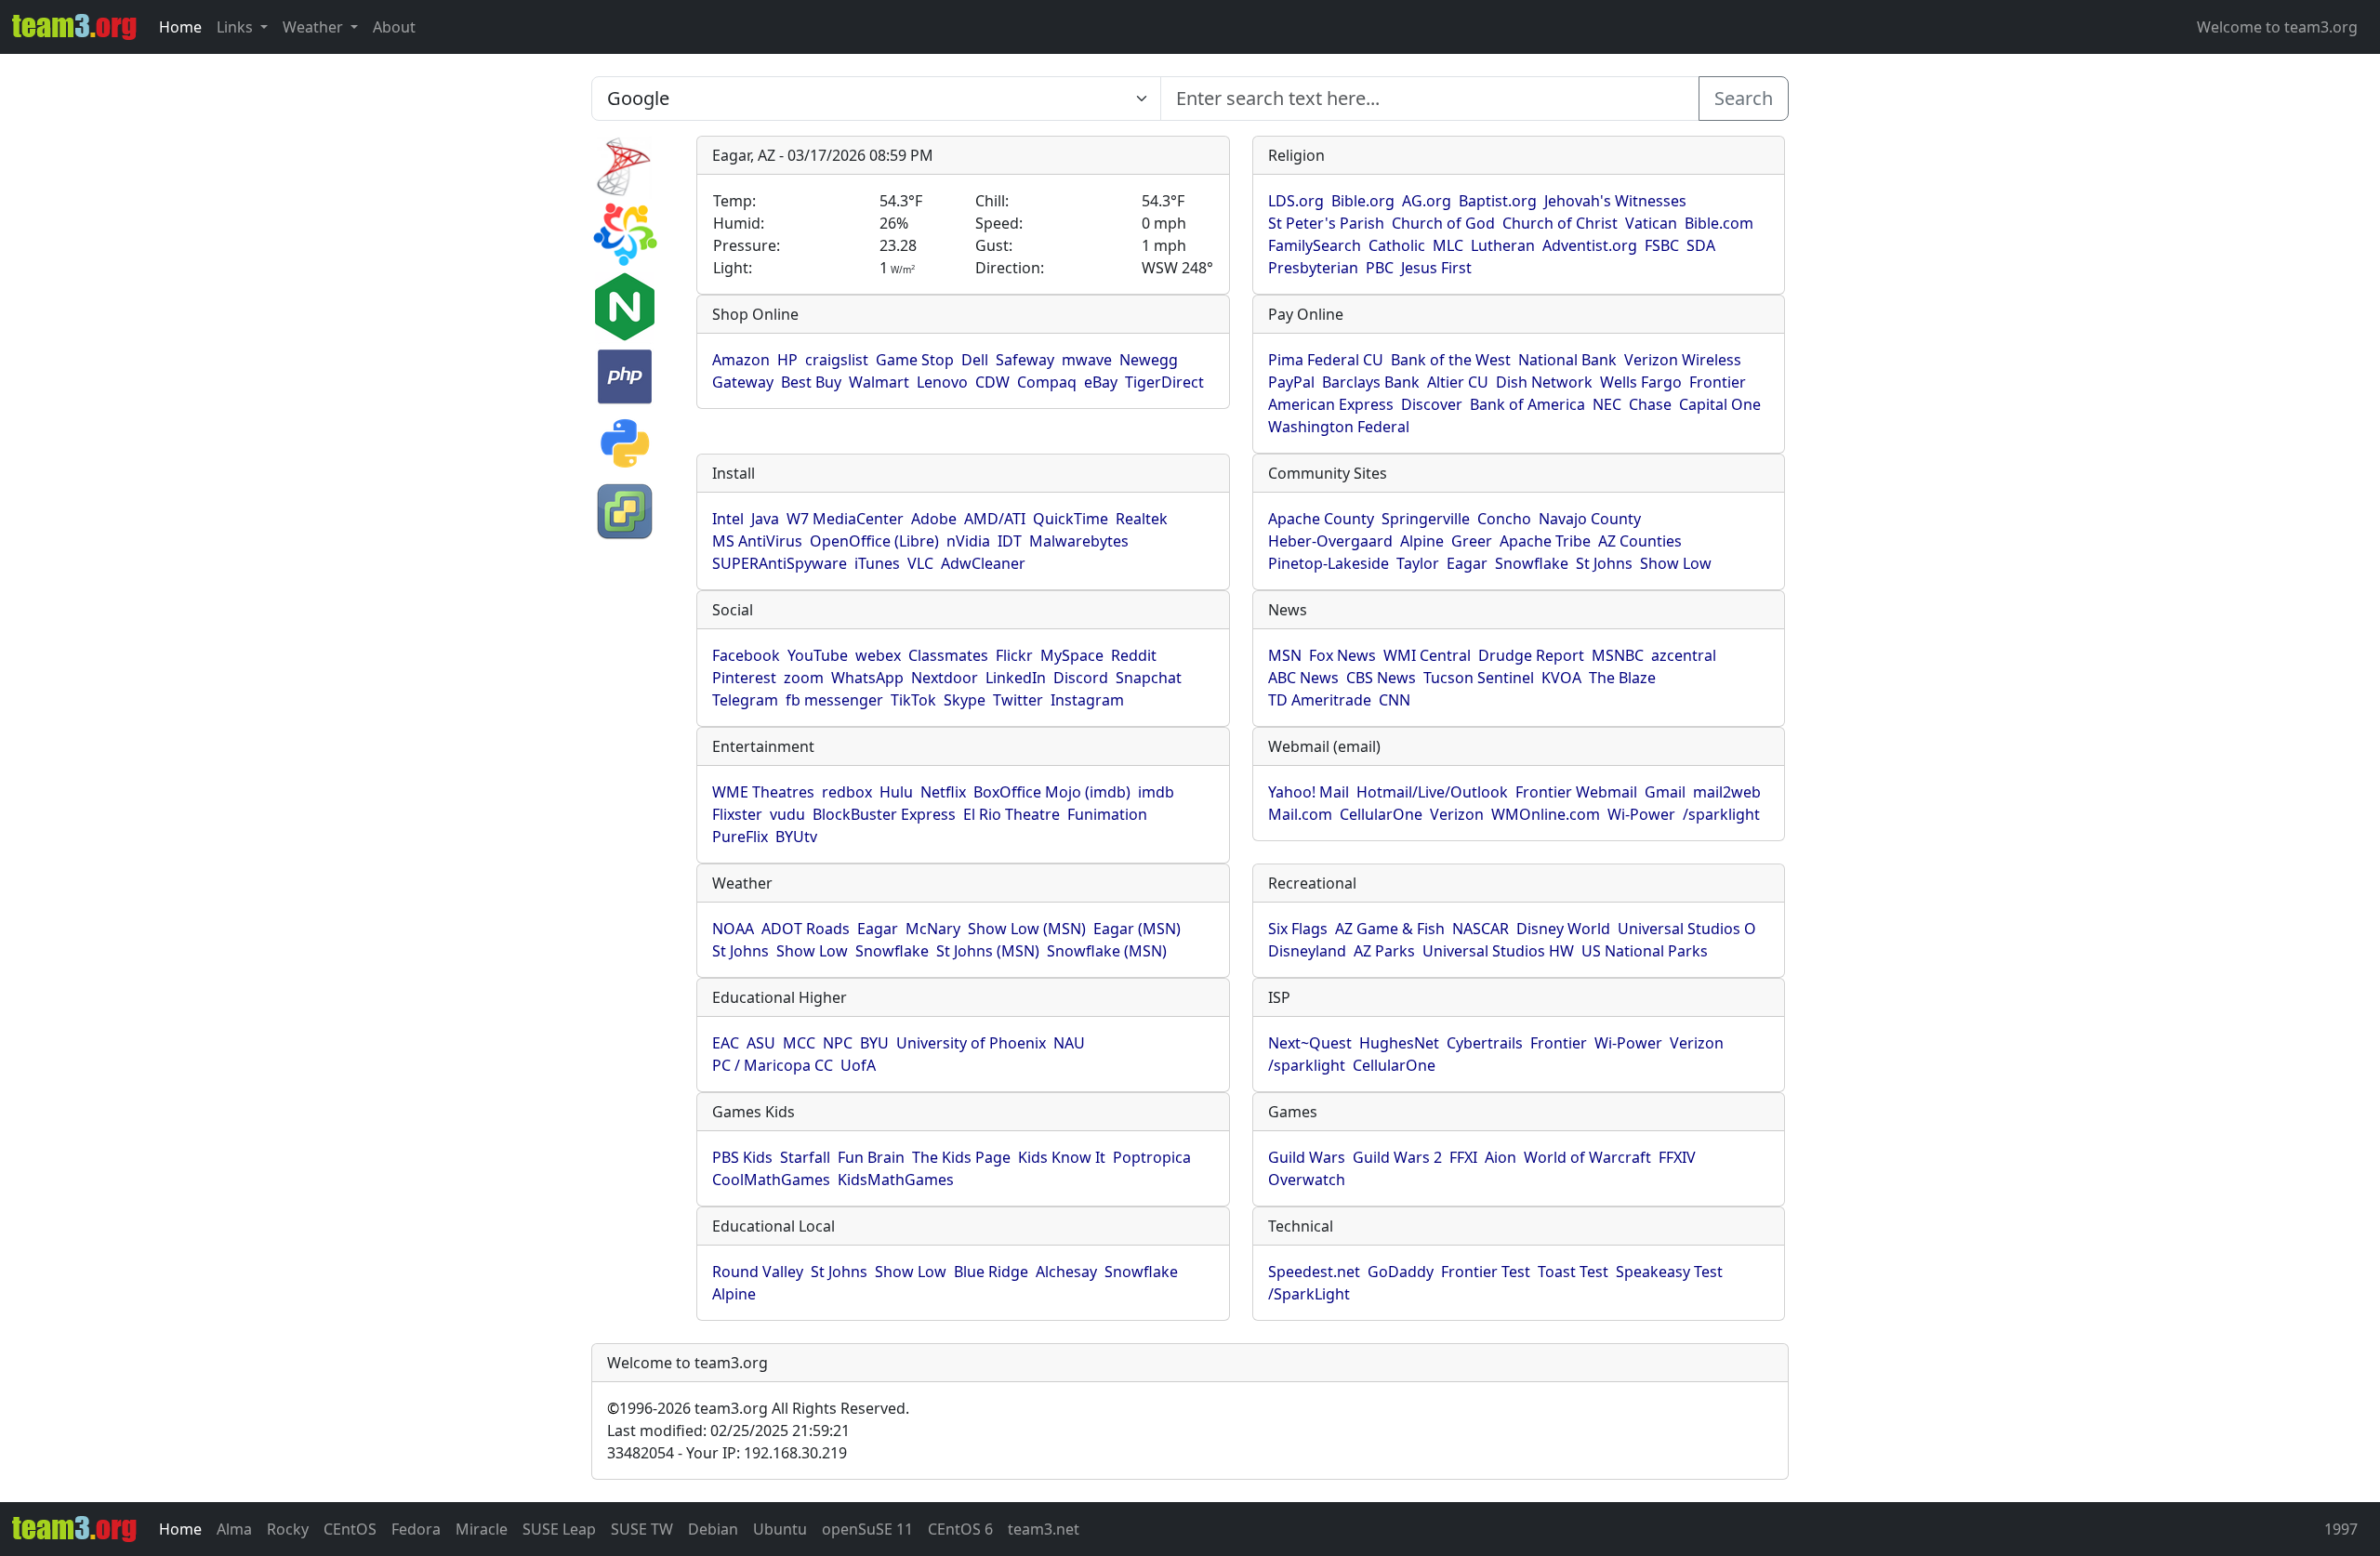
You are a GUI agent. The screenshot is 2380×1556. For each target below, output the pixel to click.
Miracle (482, 1529)
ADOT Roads (806, 929)
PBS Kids (742, 1157)
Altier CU (1458, 382)
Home (180, 27)
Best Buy (811, 382)
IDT (1010, 541)
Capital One (1720, 404)
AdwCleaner (983, 563)
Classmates (948, 655)
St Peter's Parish (1326, 223)
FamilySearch (1315, 245)
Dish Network (1544, 382)
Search (1744, 98)
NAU (1069, 1043)
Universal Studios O (1687, 929)
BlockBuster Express (884, 814)
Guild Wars (1307, 1157)
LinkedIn (1016, 678)
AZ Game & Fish (1390, 929)
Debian (713, 1529)
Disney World (1563, 929)
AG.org (1427, 201)
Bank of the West (1451, 360)
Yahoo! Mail (1309, 792)
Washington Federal (1339, 427)
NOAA (733, 929)
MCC (799, 1043)
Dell (975, 360)
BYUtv (796, 837)
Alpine (1422, 541)
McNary (933, 929)
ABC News (1303, 678)
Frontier (1718, 382)
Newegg (1149, 360)
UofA (858, 1065)
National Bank (1567, 360)
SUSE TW (642, 1529)
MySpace (1072, 655)
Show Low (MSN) (1027, 929)
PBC (1380, 268)
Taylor (1418, 563)
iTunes (877, 563)
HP (787, 360)
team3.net (1044, 1529)
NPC (838, 1043)
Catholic (1397, 245)
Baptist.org (1498, 201)
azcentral (1684, 655)
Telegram (745, 700)
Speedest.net (1314, 1272)
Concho (1504, 519)
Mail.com (1300, 814)
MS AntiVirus (757, 541)
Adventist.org (1590, 245)
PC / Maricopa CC (773, 1065)
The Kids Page (961, 1157)
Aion (1501, 1157)
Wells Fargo (1641, 382)
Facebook (746, 655)
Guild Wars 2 (1397, 1157)
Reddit (1134, 655)
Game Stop (915, 360)
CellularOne (1381, 814)
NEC (1607, 404)
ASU (761, 1043)
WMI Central (1427, 655)
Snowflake (1532, 563)
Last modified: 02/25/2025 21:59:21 (728, 1431)
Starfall (805, 1157)
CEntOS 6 (960, 1529)
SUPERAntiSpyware (780, 563)
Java (765, 519)
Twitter (1018, 700)
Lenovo (942, 382)
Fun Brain (871, 1157)
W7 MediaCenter (845, 519)
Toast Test (1573, 1272)
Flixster (737, 814)
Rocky (288, 1529)
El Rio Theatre (1011, 814)
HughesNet (1399, 1043)
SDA (1701, 245)
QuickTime (1071, 519)
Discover (1432, 404)
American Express (1331, 404)
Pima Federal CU (1326, 360)
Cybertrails (1485, 1043)
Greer (1472, 541)
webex (878, 655)
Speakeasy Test (1669, 1272)
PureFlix (740, 837)
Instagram (1087, 700)
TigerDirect (1164, 382)
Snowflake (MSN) (1107, 951)
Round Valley (758, 1272)
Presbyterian (1313, 268)
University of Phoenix (971, 1043)
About (394, 27)
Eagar (1467, 563)
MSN (1285, 655)
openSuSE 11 (867, 1529)
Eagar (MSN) (1137, 929)
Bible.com (1719, 223)
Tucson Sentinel (1479, 678)
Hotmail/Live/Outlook (1432, 792)
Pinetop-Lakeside (1329, 563)
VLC (920, 563)
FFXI (1463, 1157)
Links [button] (237, 27)
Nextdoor (945, 678)
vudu (787, 814)
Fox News (1342, 655)
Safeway (1025, 360)
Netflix (943, 792)
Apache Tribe (1545, 541)
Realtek (1142, 519)
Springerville (1426, 519)
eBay (1101, 382)
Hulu (896, 792)
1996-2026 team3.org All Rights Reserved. (758, 1408)
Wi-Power (1641, 814)
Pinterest (744, 678)
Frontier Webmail (1576, 792)
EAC (726, 1043)
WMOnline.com (1546, 814)
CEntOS (350, 1529)
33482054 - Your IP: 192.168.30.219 (727, 1453)
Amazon (741, 360)
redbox (847, 792)
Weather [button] (315, 27)
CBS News (1381, 678)
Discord (1081, 678)
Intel (728, 519)
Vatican (1651, 223)
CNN (1395, 700)
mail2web (1727, 792)
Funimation (1107, 814)
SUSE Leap (559, 1529)
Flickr (1014, 655)
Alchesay (1066, 1272)
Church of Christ (1560, 223)
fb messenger (834, 700)
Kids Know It (1062, 1157)
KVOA (1561, 678)
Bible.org (1363, 201)
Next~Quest (1310, 1043)
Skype (965, 700)
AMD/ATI (995, 519)
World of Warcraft (1587, 1157)
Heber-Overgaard (1330, 541)
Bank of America (1527, 404)
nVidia (968, 541)
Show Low (1676, 563)
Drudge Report (1531, 655)
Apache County (1321, 519)
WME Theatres (763, 792)
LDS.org (1296, 201)
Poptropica (1152, 1157)
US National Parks (1645, 951)
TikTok (913, 700)
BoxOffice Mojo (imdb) (1052, 792)
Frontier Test (1486, 1272)
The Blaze (1622, 678)
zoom (804, 678)
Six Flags (1298, 929)
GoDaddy (1401, 1272)
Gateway (743, 382)
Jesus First (1436, 268)
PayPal (1291, 382)
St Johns (1604, 563)
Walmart (879, 382)
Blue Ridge (991, 1272)
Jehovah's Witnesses (1615, 201)
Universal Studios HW (1498, 951)
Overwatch (1307, 1180)
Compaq (1047, 382)
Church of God (1443, 223)
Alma (234, 1529)
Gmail (1665, 792)
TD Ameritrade (1320, 700)
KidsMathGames (896, 1180)
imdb (1156, 792)
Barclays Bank (1371, 382)
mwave (1087, 360)
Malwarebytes (1079, 541)
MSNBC (1618, 655)
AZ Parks (1384, 951)
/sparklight (1721, 814)
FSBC (1662, 245)
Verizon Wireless (1683, 360)
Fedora (416, 1529)
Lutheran (1503, 245)
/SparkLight (1309, 1294)
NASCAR (1481, 929)
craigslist (837, 360)
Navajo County (1590, 519)
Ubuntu (780, 1529)
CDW (992, 382)
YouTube (818, 655)
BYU (874, 1043)
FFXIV (1677, 1157)
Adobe (934, 519)
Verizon (1457, 814)
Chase (1650, 404)
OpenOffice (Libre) (874, 541)
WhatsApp (867, 678)
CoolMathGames (771, 1180)
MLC (1448, 245)
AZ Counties (1640, 541)
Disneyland (1307, 951)
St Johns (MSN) (988, 951)
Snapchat (1149, 678)
